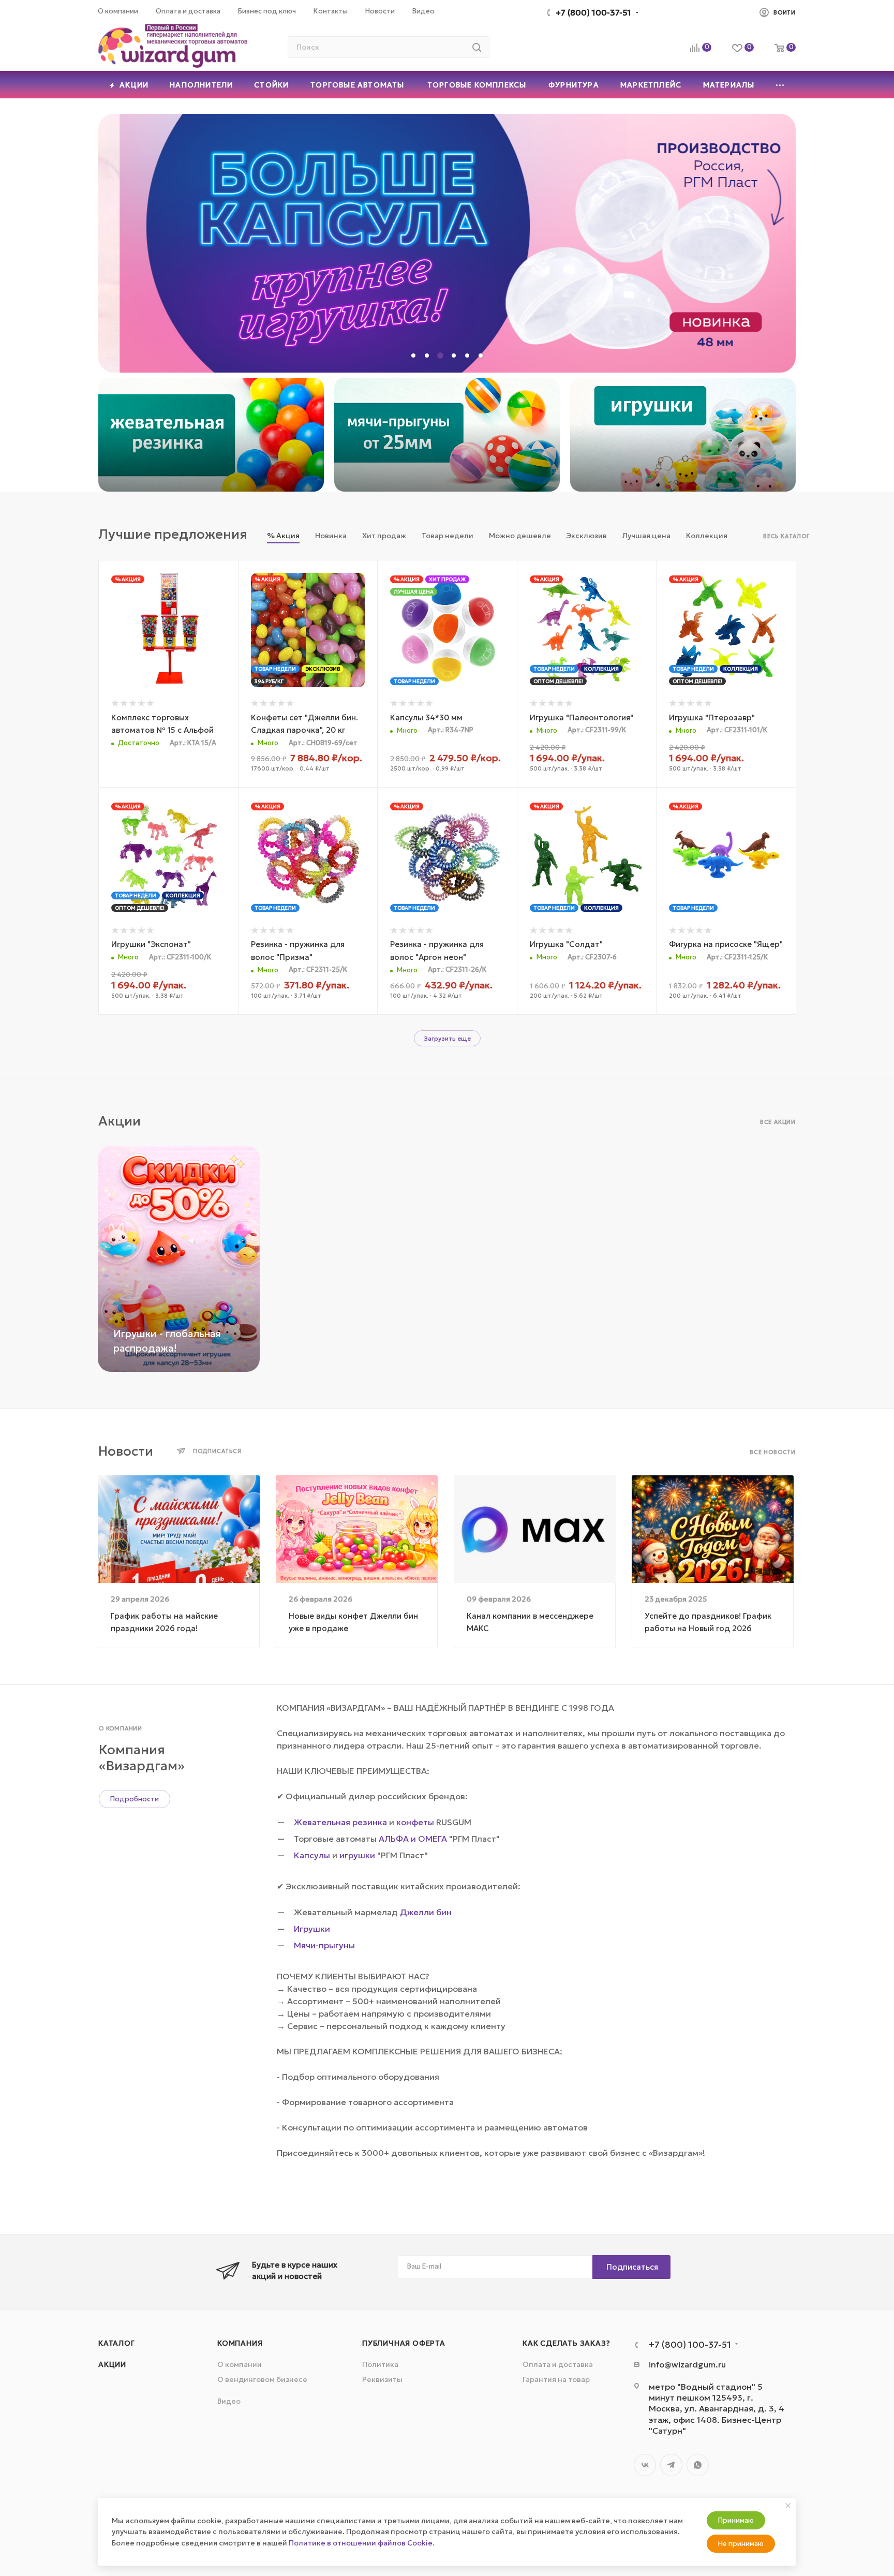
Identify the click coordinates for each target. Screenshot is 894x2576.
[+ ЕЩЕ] (780, 85)
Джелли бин (426, 1912)
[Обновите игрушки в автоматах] (683, 435)
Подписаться (632, 2267)
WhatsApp (698, 2465)
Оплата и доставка (558, 2364)
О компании (240, 2364)
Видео (229, 2401)
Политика (380, 2364)
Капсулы (312, 1855)
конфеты (415, 1822)
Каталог (117, 2343)
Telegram (671, 2465)
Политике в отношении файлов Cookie (361, 2543)
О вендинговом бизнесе (262, 2379)
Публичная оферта (404, 2343)
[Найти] (477, 47)
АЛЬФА (394, 1839)
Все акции (778, 1122)
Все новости (773, 1452)
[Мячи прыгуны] (447, 435)
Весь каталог (786, 536)
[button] (413, 356)
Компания (240, 2343)
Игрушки (312, 1929)
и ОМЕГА (429, 1839)
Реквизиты (382, 2379)
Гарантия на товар (556, 2379)
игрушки (357, 1855)
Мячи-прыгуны (324, 1945)
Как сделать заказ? (566, 2343)
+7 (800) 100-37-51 (593, 12)
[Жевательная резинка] (211, 435)
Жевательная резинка (340, 1822)
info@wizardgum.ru (687, 2364)
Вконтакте (645, 2465)
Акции (112, 2364)
